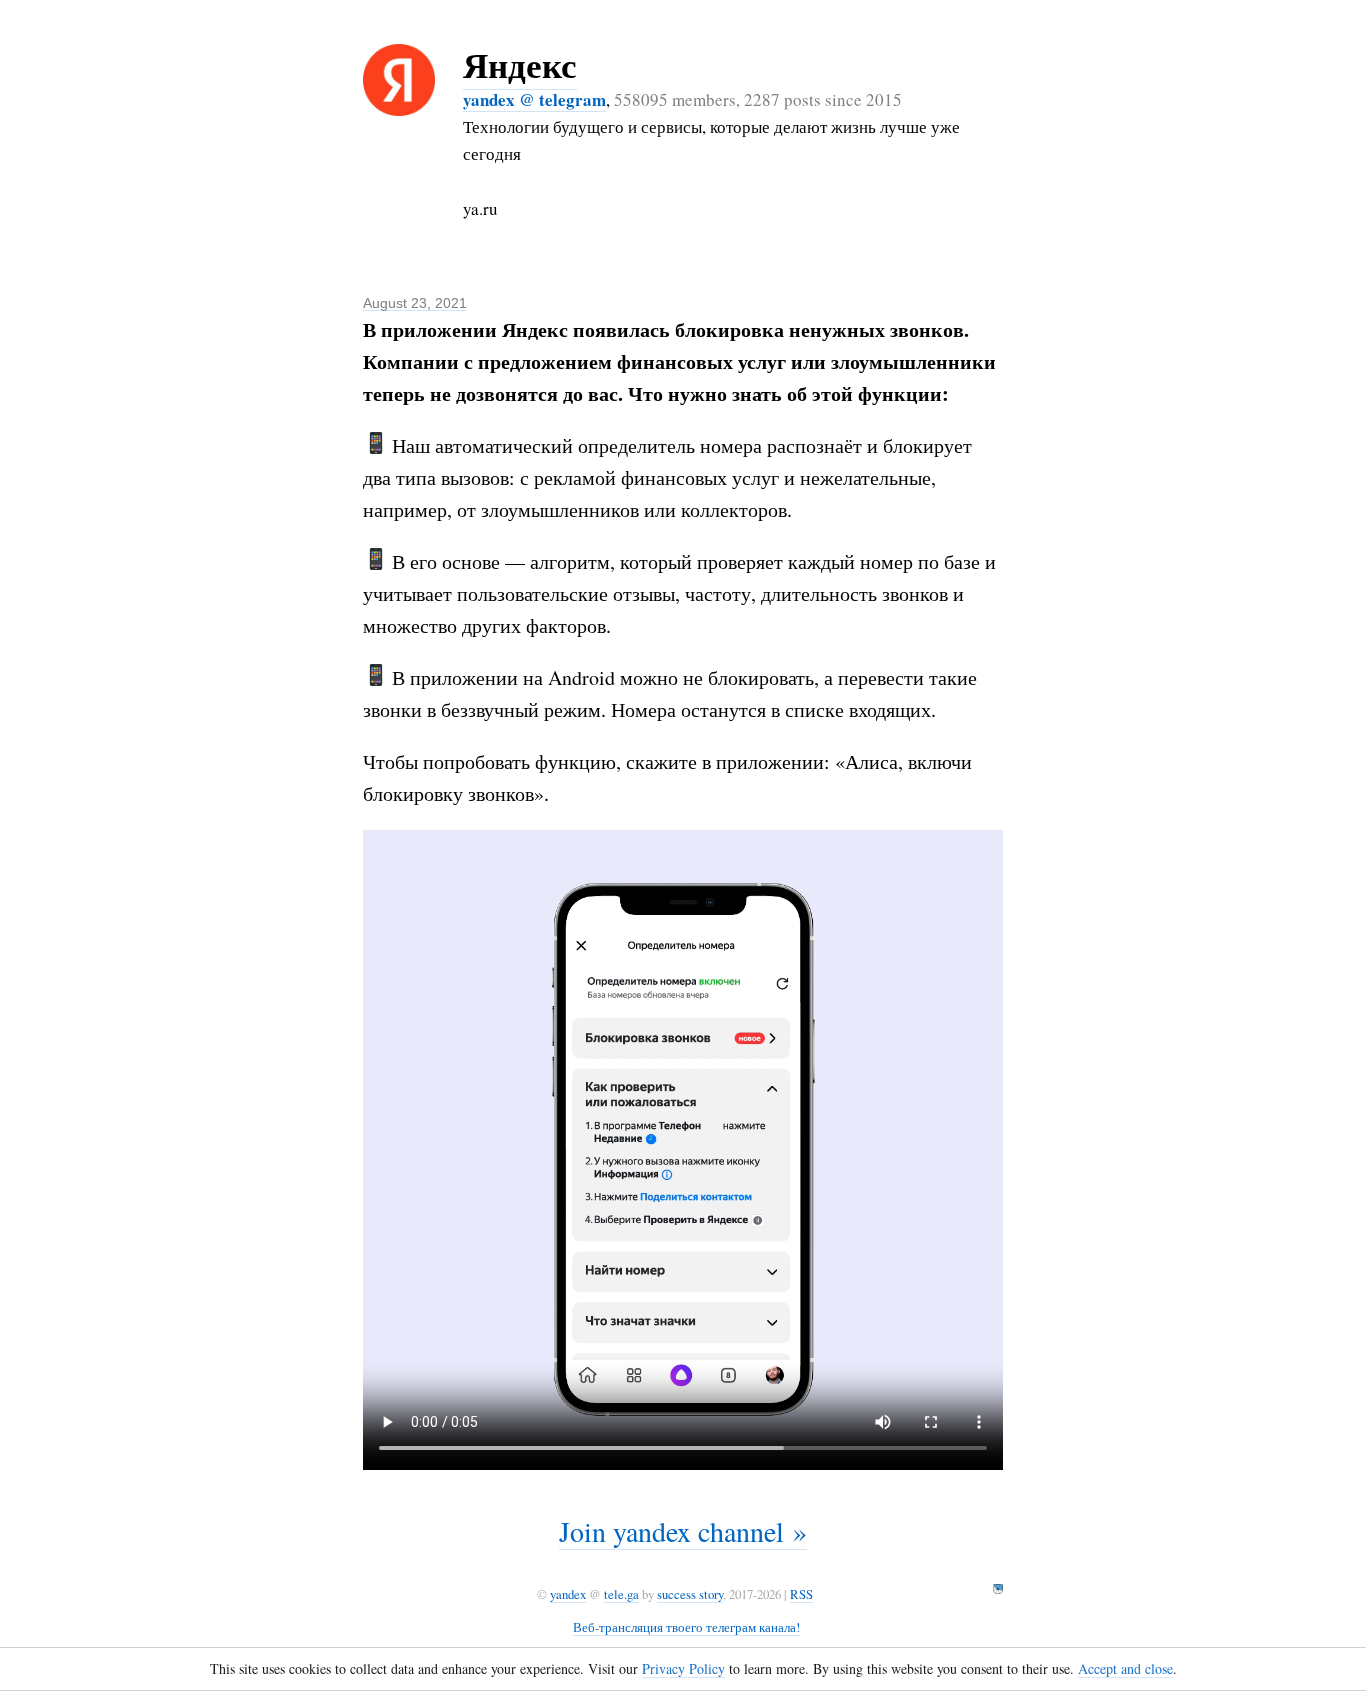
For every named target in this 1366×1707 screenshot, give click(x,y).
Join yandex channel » (683, 1531)
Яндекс (520, 64)
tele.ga (621, 1594)
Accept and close (1125, 1668)
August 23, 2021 (415, 303)
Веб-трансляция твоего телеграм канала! (686, 1627)
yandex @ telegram (534, 99)
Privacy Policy (683, 1668)
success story (690, 1594)
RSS (801, 1594)
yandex (568, 1594)
